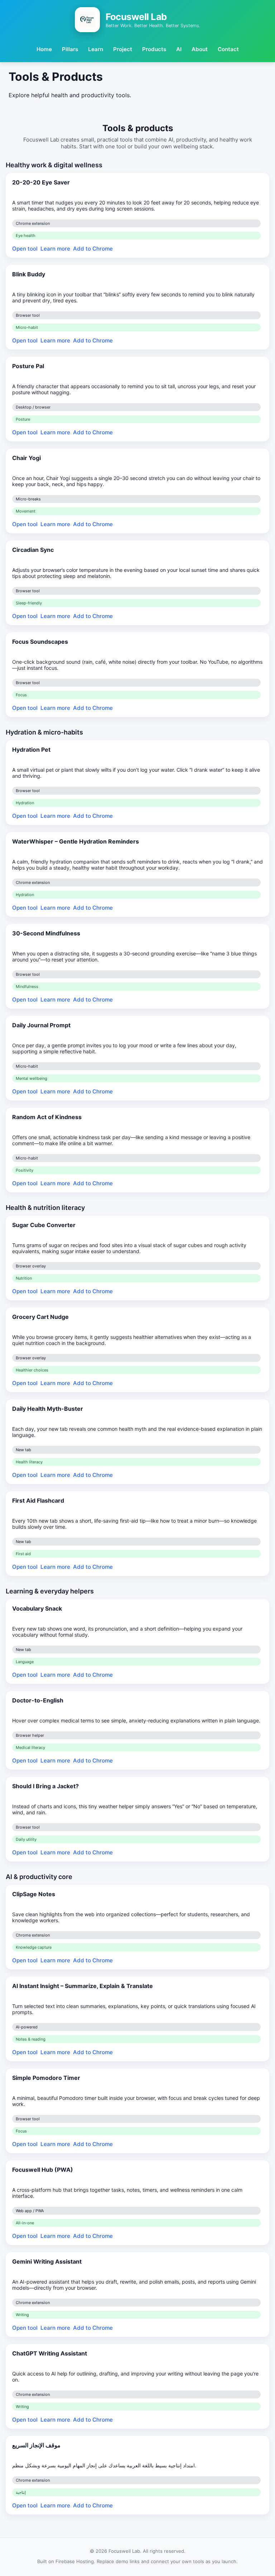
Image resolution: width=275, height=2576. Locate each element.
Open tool (25, 249)
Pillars (70, 49)
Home (44, 49)
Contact (228, 49)
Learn (96, 49)
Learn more (55, 249)
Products (154, 49)
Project (123, 49)
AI (179, 49)
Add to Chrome (93, 249)
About (200, 49)
